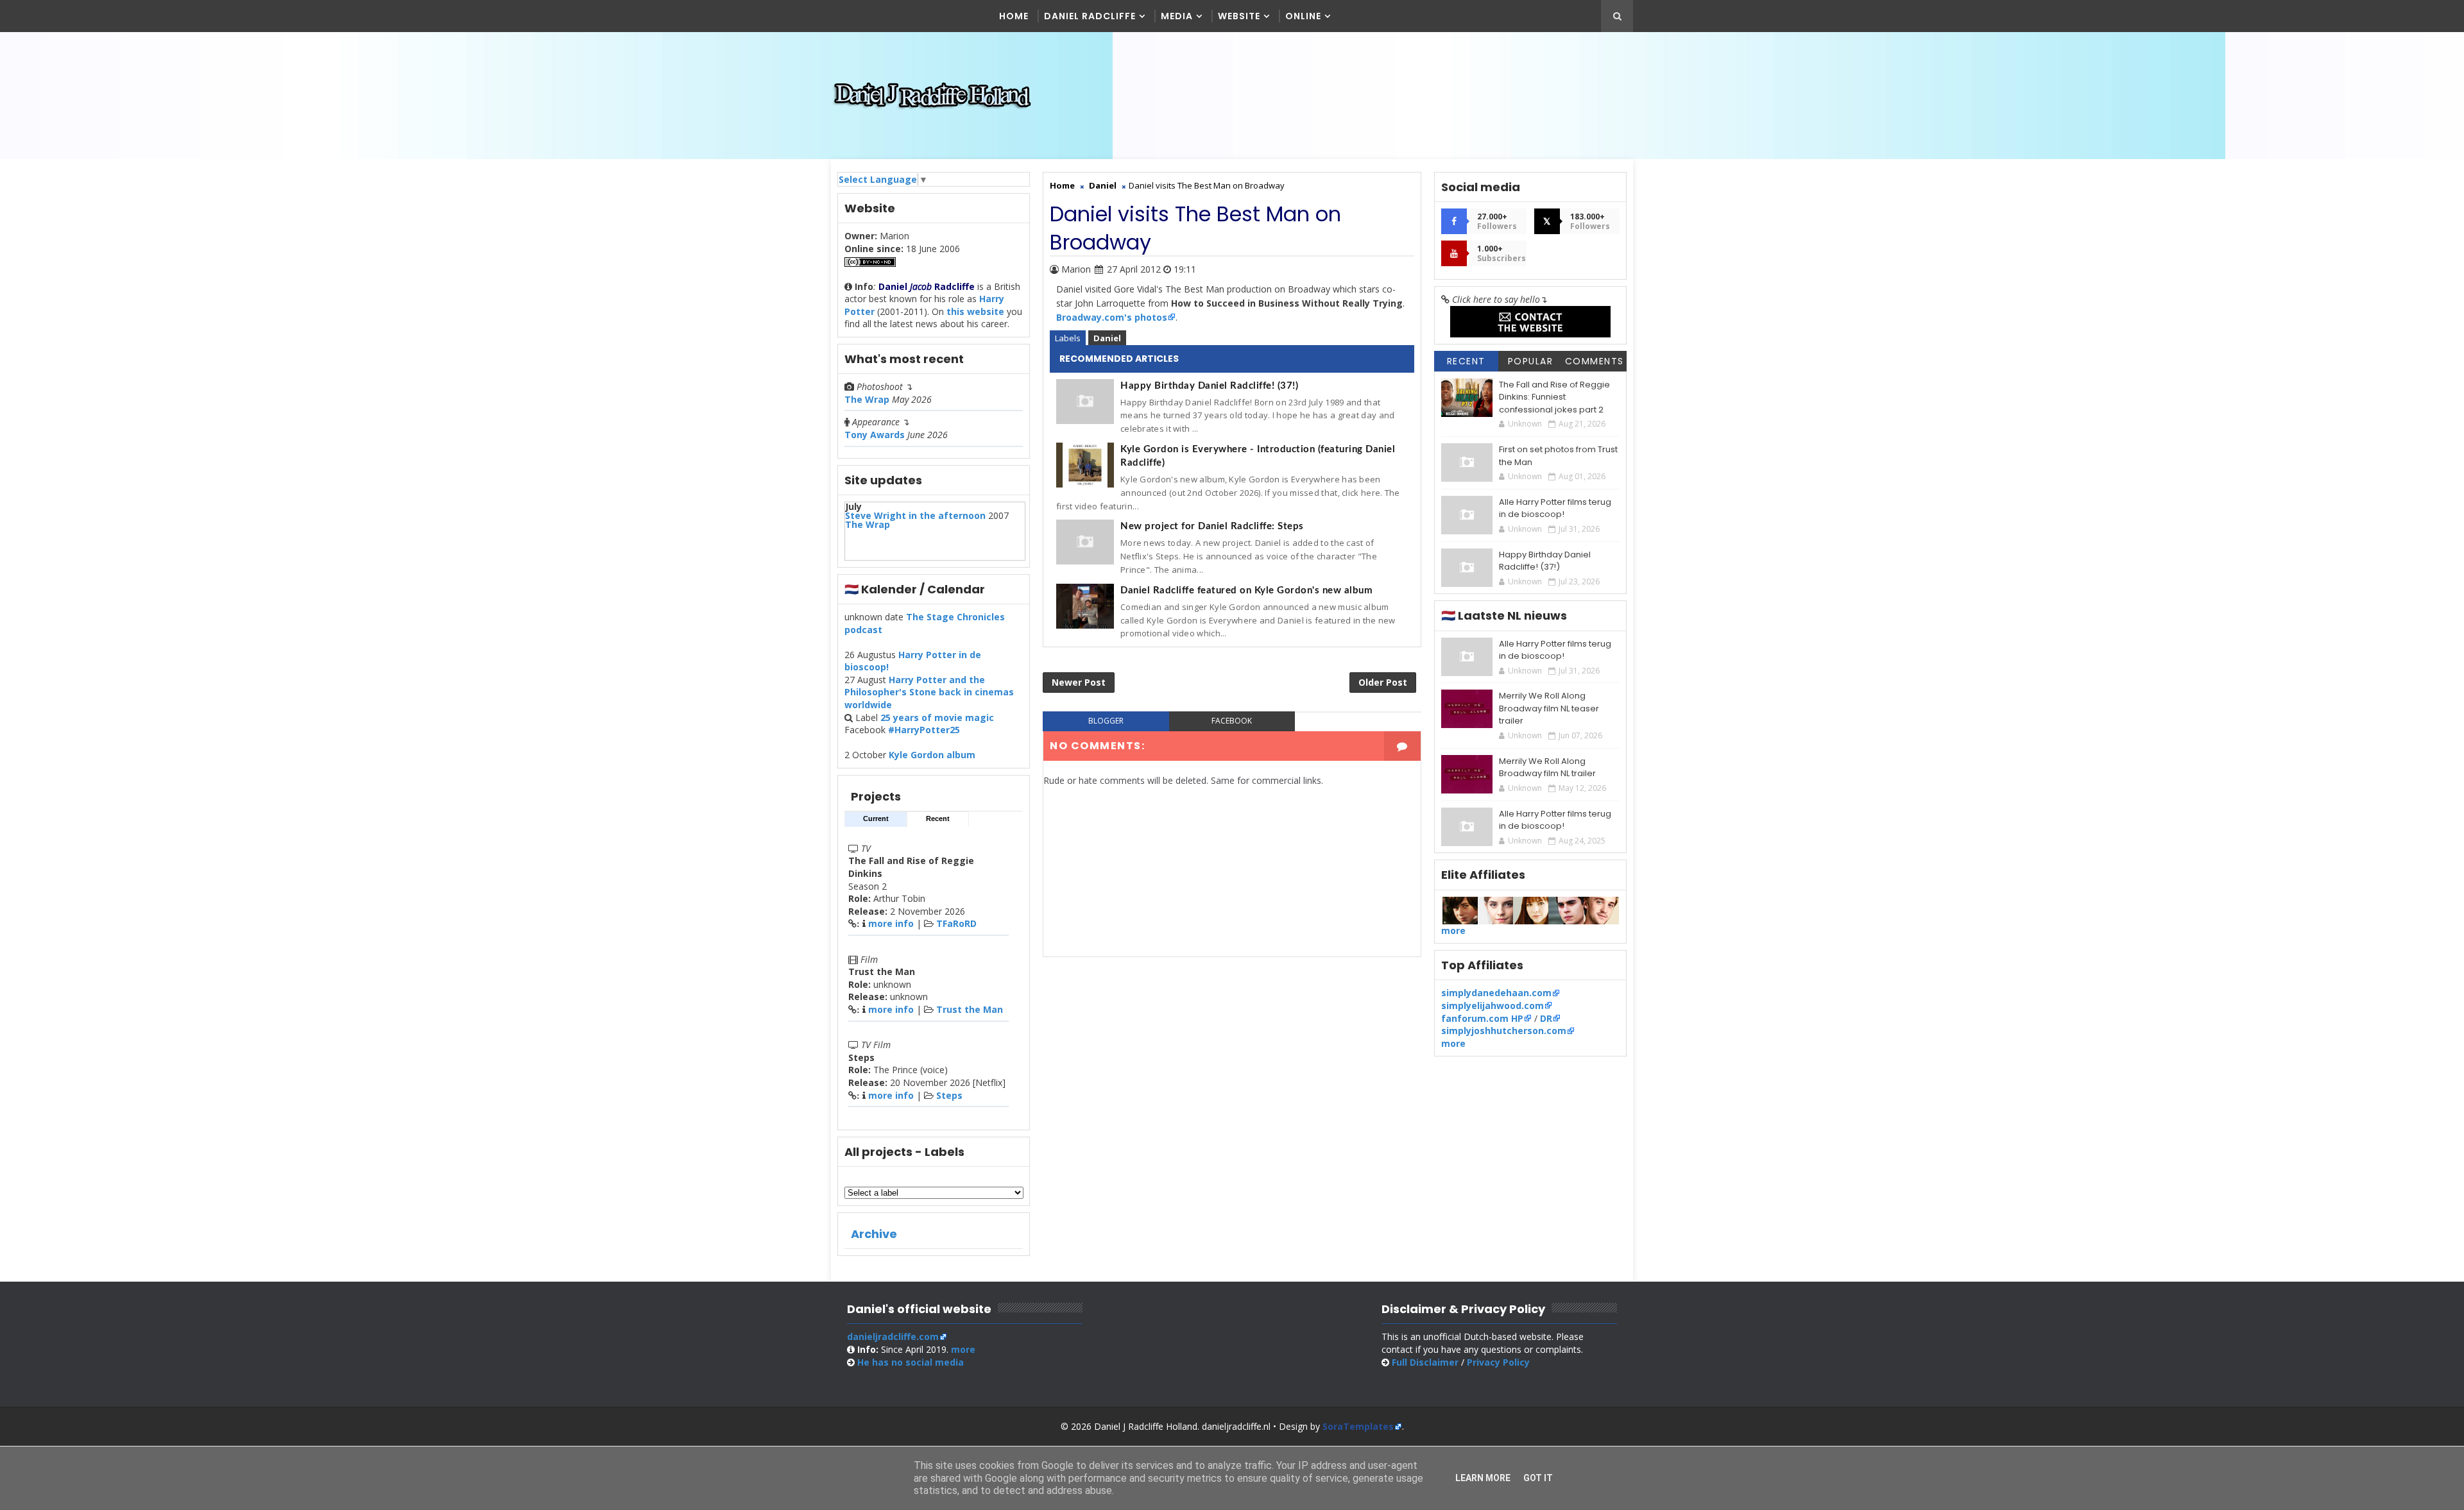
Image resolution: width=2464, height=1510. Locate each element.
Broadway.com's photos (1112, 317)
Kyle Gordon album (932, 755)
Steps (949, 1095)
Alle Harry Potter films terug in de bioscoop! (1555, 508)
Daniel (1107, 338)
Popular (1531, 361)
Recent (938, 819)
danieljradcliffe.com (893, 1336)
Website (1239, 16)
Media (1177, 16)
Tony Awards (875, 435)
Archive (874, 1234)
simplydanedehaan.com (1496, 993)
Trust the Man (970, 1009)
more (1453, 930)
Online (1303, 16)
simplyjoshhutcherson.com (1504, 1031)
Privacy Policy (1498, 1362)
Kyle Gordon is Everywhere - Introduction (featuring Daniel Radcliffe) (1258, 456)
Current (876, 819)
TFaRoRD (956, 923)
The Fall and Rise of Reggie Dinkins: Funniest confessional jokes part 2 (1554, 397)
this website (975, 311)
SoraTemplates (1358, 1426)
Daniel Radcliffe (1090, 16)
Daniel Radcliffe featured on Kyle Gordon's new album (1246, 590)
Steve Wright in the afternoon (915, 515)
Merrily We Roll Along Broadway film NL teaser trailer (1549, 708)
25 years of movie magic (937, 717)
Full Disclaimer (1425, 1362)
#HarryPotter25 (924, 730)
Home (1014, 16)
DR (1546, 1018)
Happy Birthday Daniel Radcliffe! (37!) (1209, 386)
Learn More (1483, 1478)
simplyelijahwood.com (1493, 1005)
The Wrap (867, 399)
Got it (1538, 1478)
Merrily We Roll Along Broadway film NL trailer (1547, 768)
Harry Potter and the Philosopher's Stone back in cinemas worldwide (929, 692)
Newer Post (1079, 682)
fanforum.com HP (1482, 1018)
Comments (1595, 361)
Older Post (1383, 682)
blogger (1106, 721)
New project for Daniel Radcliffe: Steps (1212, 526)
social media (911, 1362)
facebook (1232, 721)
